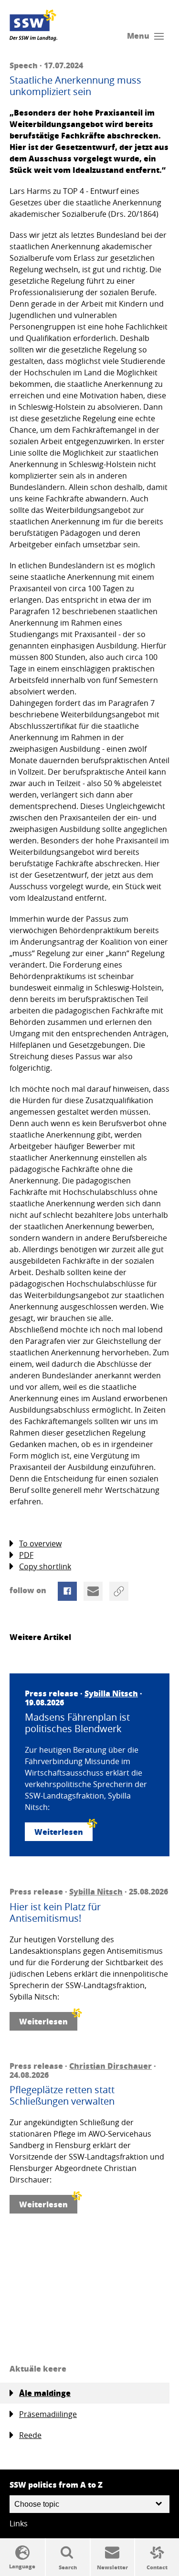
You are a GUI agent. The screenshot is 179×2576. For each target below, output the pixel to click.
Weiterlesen (59, 1832)
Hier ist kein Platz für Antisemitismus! (55, 1913)
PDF (26, 1555)
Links (19, 2523)
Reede (30, 2435)
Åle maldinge (45, 2393)
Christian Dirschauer (111, 2066)
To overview (40, 1543)
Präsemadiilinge (48, 2414)
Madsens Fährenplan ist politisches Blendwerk (77, 1723)
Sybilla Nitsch (111, 1693)
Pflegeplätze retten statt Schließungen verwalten (62, 2096)
